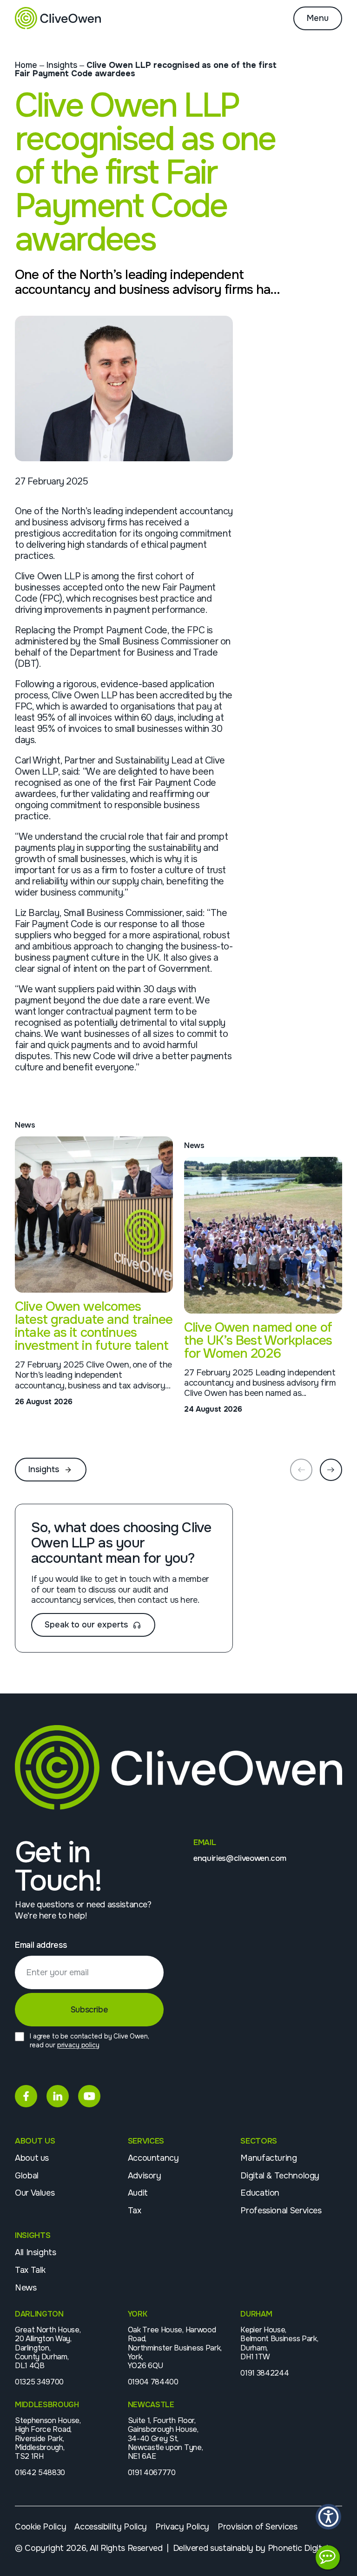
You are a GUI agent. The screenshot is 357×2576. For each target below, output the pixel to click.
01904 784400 (153, 2382)
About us (32, 2158)
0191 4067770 (152, 2473)
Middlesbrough (47, 2405)
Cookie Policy (40, 2527)
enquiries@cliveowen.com (240, 1859)
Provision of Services (257, 2527)
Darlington (39, 2314)
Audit (138, 2193)
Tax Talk (30, 2270)
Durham (256, 2314)
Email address (41, 1945)
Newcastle (151, 2405)
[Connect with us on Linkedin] (58, 2096)
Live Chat (328, 2557)
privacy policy (78, 2045)
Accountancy (153, 2158)
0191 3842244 (264, 2373)
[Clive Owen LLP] (58, 18)
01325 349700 (39, 2382)
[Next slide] (331, 1470)
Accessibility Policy (111, 2527)
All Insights (36, 2252)
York (138, 2314)
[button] (328, 2517)
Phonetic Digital (298, 2548)
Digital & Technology (280, 2176)
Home (26, 65)
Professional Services (281, 2211)
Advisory (145, 2176)
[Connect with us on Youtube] (89, 2096)
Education (260, 2193)
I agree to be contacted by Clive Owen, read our (89, 2041)
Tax (135, 2211)
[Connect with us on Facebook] (26, 2096)
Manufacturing (268, 2158)
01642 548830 (40, 2473)
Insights (62, 65)
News (26, 2288)
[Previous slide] (301, 1470)
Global (27, 2176)
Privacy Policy (182, 2527)
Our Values (35, 2193)
